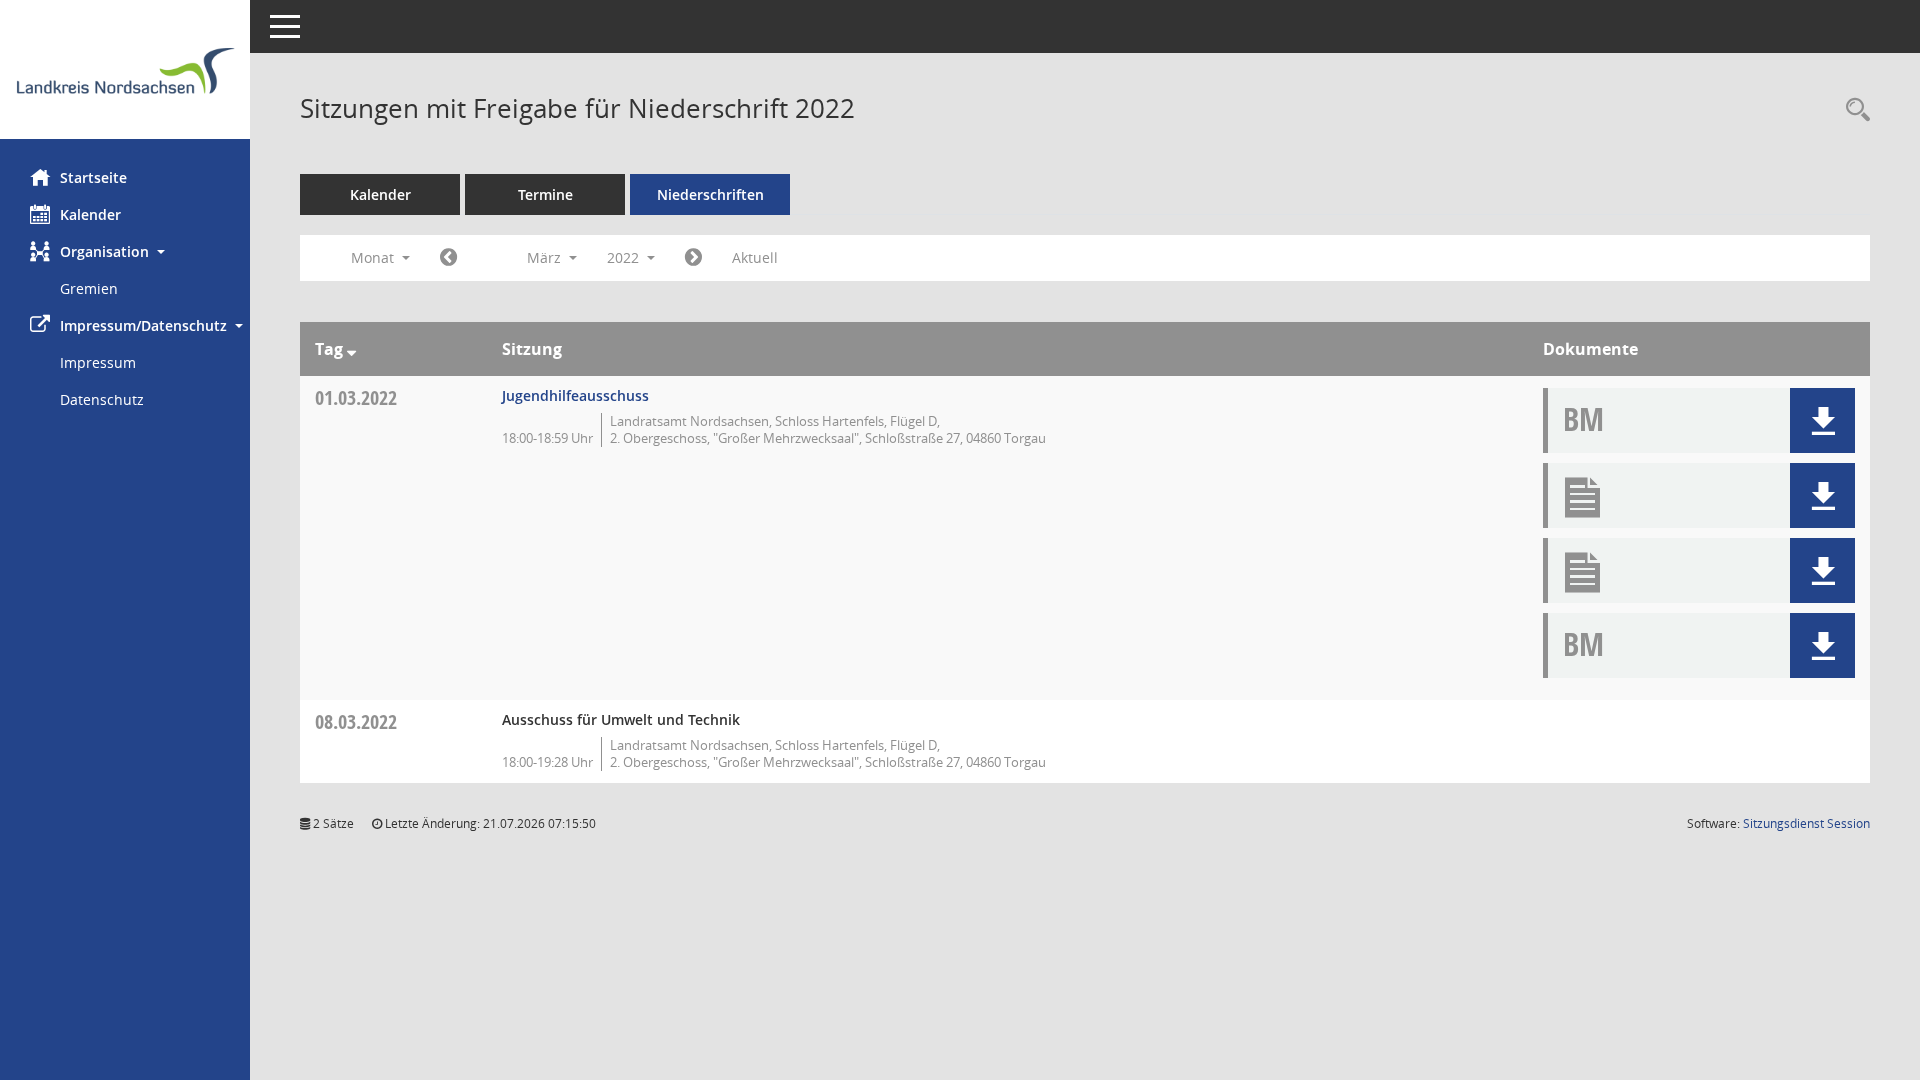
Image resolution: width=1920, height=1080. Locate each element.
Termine (545, 194)
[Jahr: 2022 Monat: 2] (448, 258)
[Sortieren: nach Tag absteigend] (351, 349)
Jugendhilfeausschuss (575, 395)
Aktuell (755, 257)
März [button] (546, 257)
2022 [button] (625, 257)
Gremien (89, 288)
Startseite (93, 177)
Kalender (90, 214)
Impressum (98, 362)
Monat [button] (374, 257)
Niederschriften (710, 194)
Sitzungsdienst (1806, 823)
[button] (125, 251)
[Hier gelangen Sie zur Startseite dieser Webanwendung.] (125, 77)
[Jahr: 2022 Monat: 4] (693, 258)
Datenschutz (102, 399)
